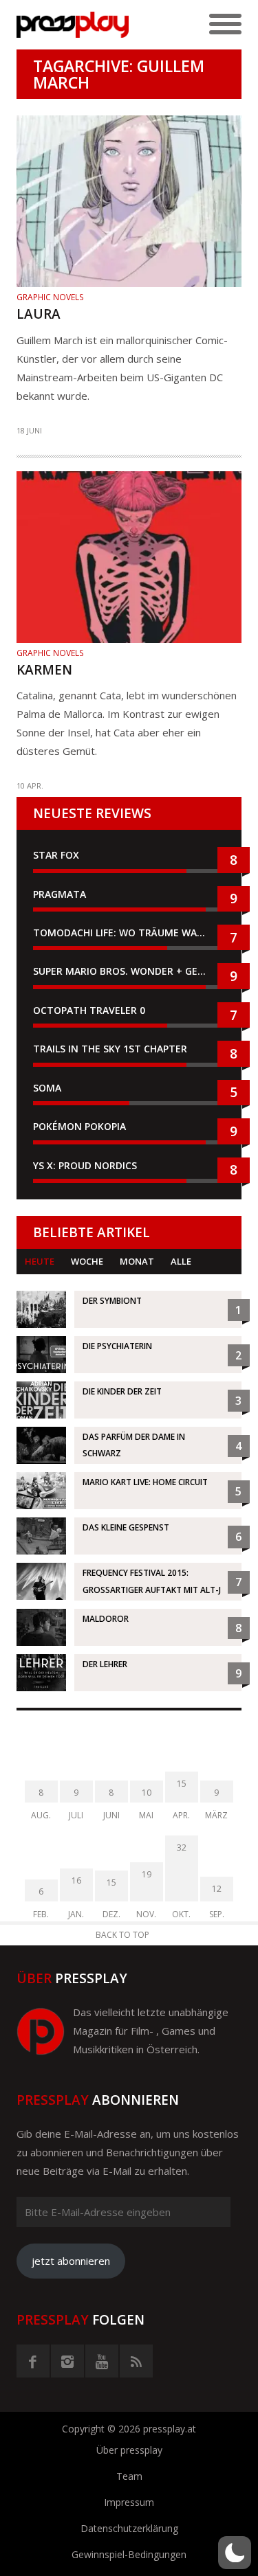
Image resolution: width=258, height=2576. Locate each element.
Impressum (129, 2502)
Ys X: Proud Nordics (85, 1165)
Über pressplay (129, 2450)
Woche (87, 1261)
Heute (40, 1261)
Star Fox (56, 855)
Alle (181, 1261)
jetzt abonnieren (71, 2261)
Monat (137, 1261)
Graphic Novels (50, 297)
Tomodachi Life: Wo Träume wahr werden (129, 933)
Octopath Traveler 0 (89, 1010)
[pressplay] (73, 25)
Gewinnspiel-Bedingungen (129, 2554)
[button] (235, 2553)
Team (129, 2476)
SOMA (47, 1088)
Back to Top (122, 1935)
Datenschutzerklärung (129, 2528)
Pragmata (60, 894)
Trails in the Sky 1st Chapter (111, 1049)
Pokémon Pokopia (79, 1126)
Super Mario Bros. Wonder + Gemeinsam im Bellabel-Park (129, 971)
